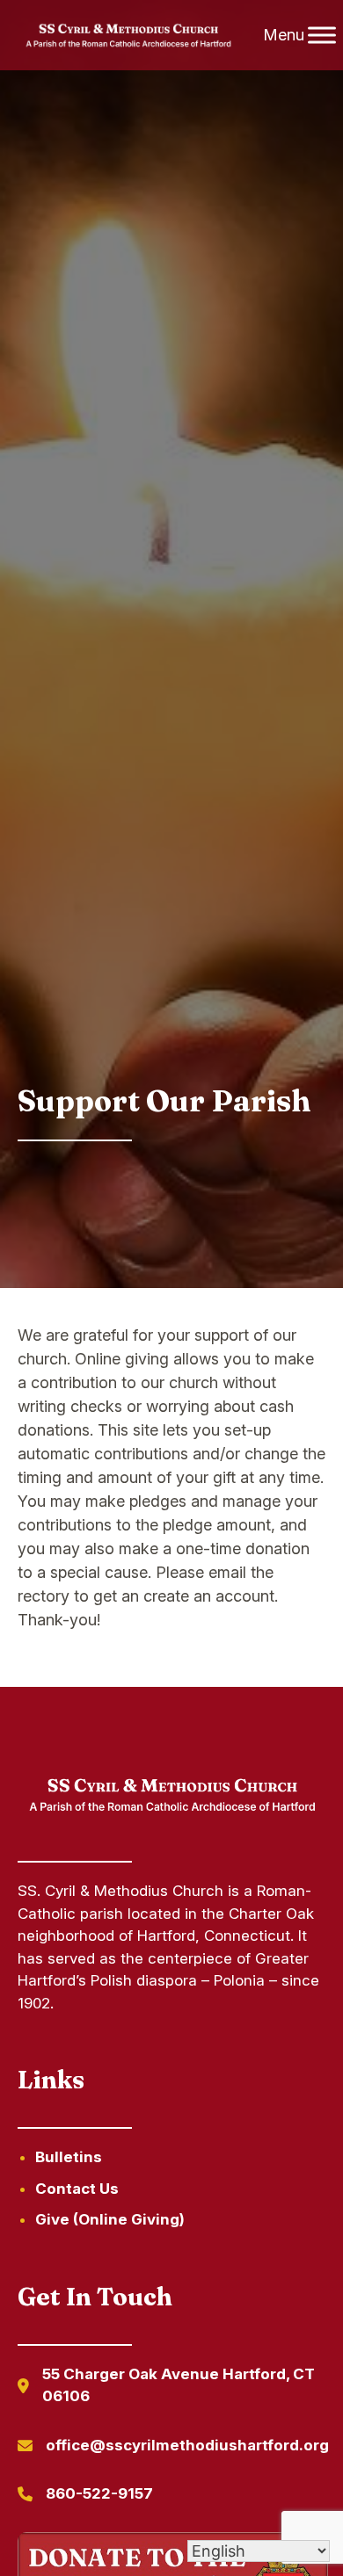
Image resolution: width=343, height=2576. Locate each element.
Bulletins (69, 2157)
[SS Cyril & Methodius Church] (129, 36)
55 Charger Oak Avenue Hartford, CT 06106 (179, 2385)
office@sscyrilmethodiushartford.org (187, 2445)
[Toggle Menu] (322, 35)
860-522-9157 (99, 2493)
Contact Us (77, 2189)
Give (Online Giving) (110, 2219)
